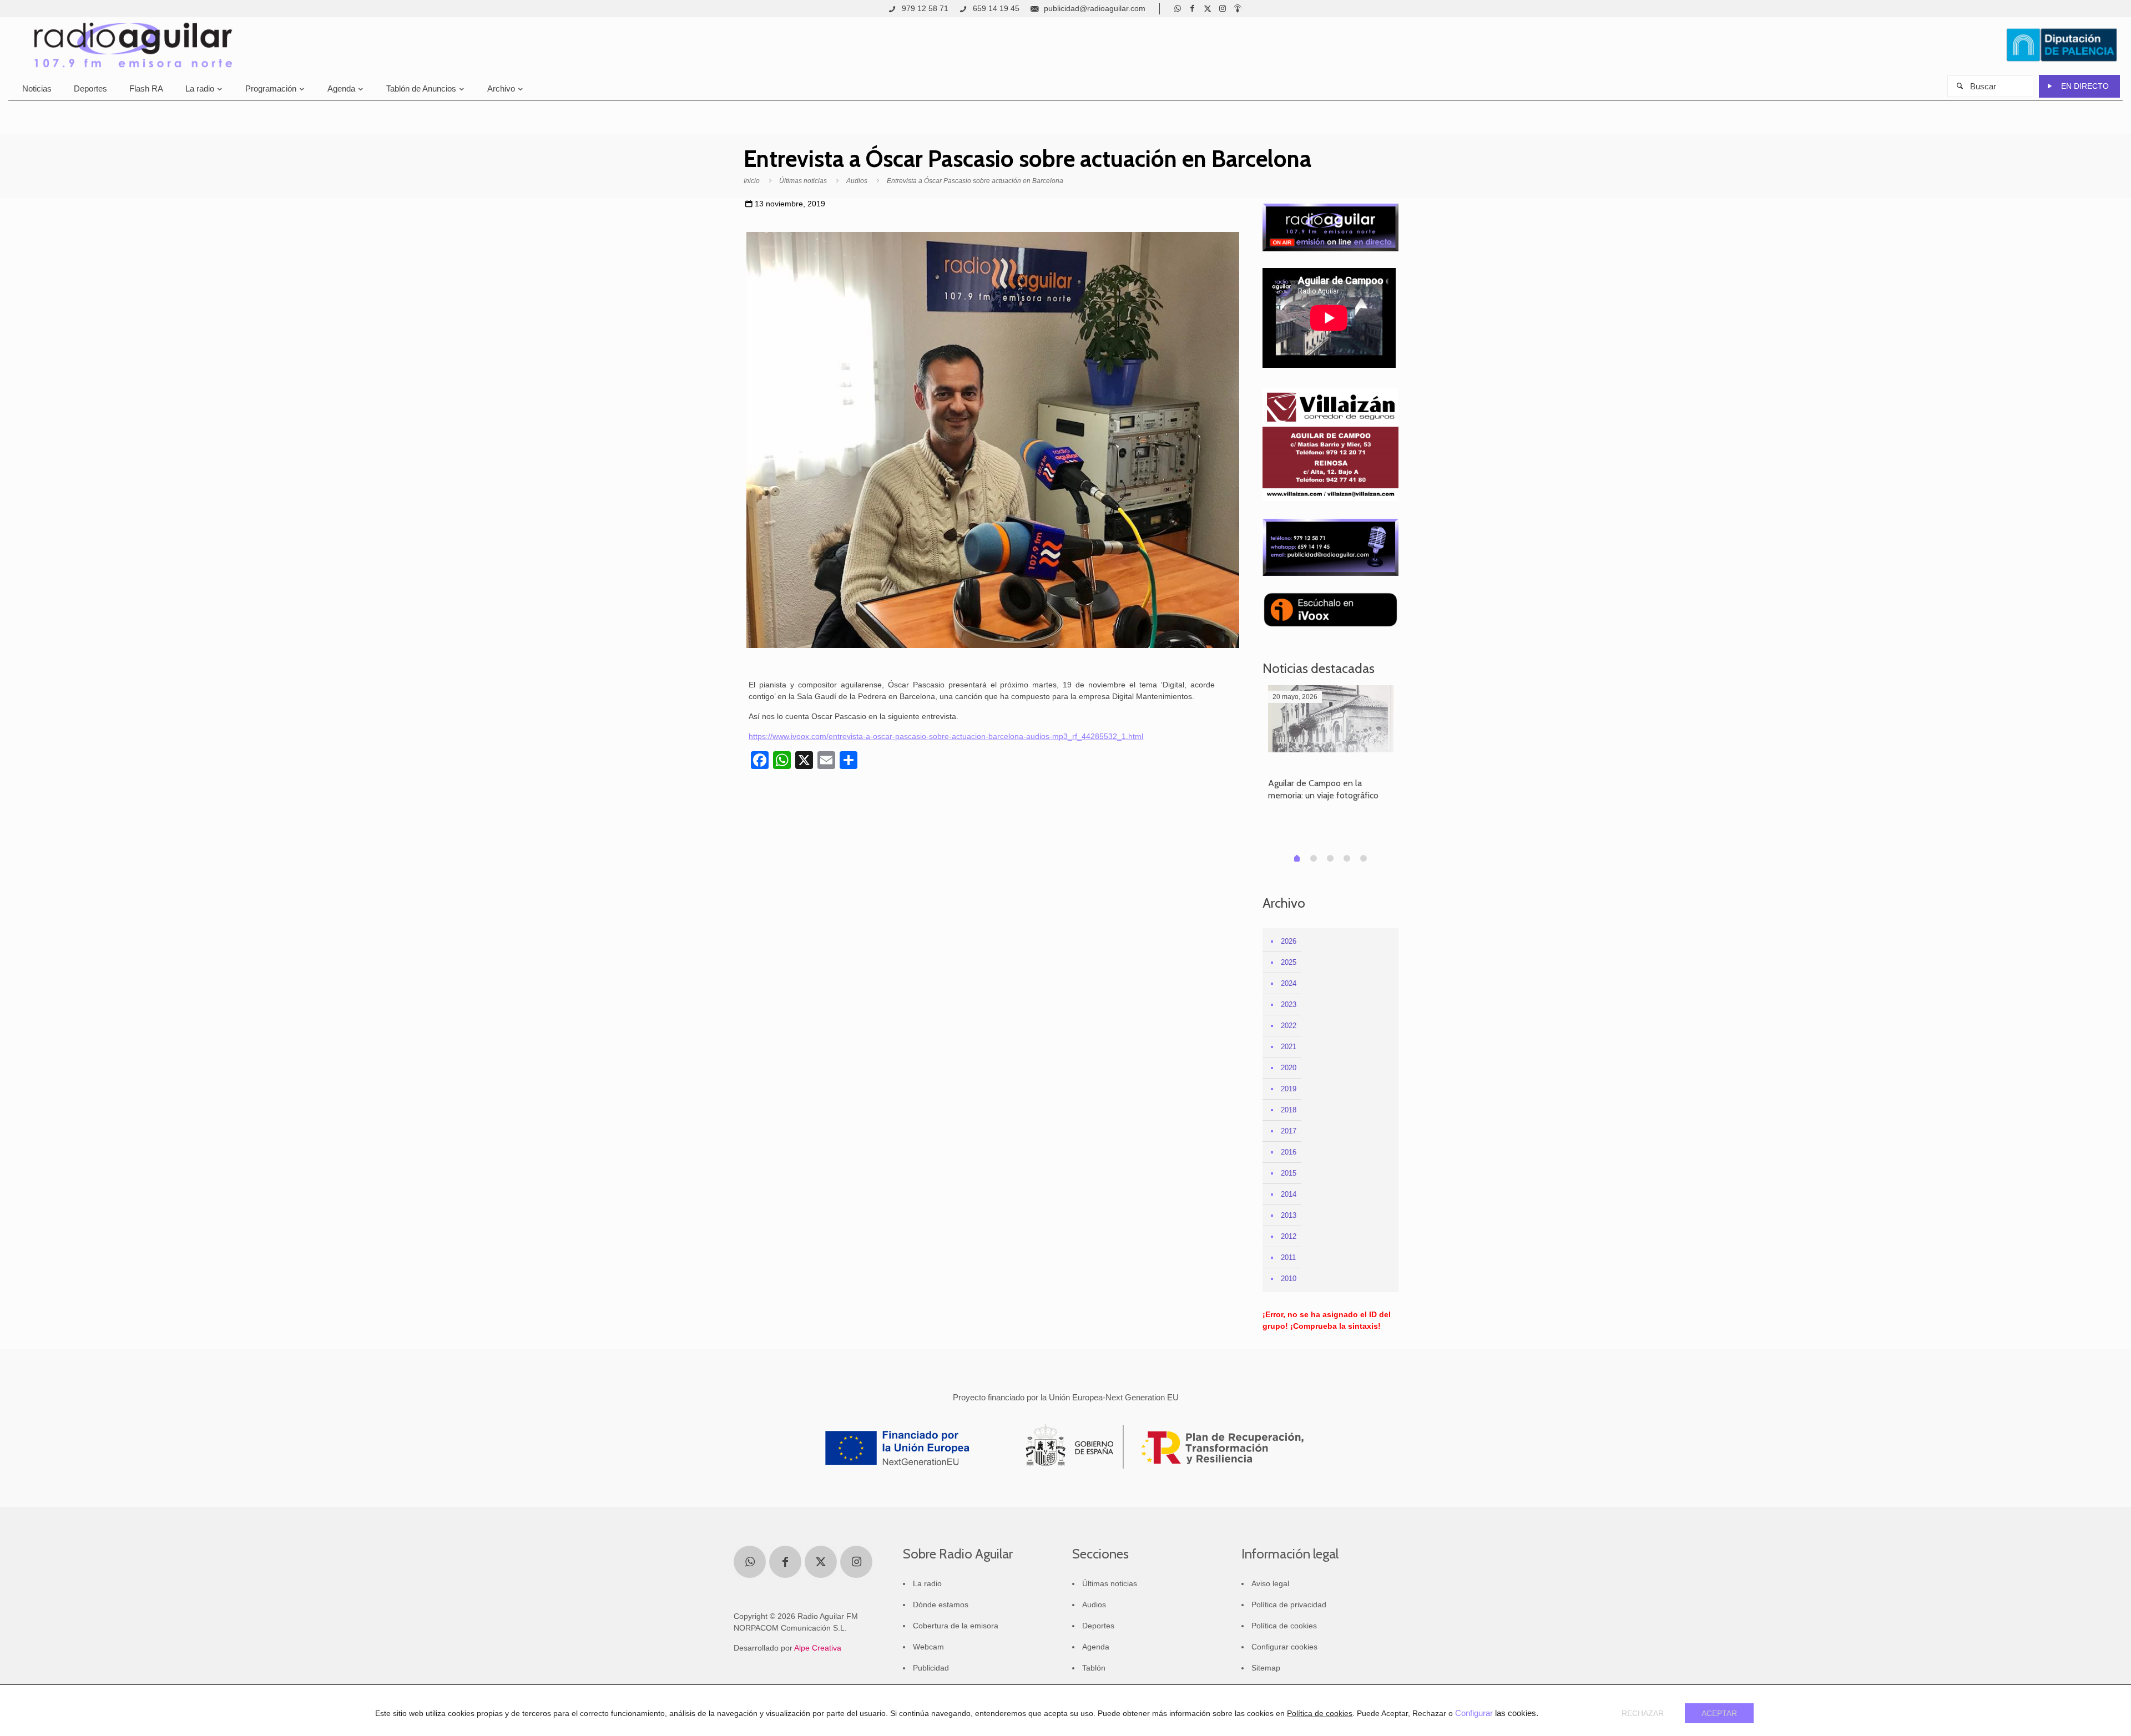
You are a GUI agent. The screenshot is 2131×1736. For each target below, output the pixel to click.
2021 (1289, 1047)
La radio (927, 1583)
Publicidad (931, 1668)
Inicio (752, 181)
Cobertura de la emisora (956, 1626)
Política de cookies (1284, 1626)
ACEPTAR (1719, 1713)
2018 (1289, 1110)
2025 (1289, 962)
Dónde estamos (941, 1605)
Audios (857, 181)
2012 (1289, 1236)
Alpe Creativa (818, 1648)
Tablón (1094, 1668)
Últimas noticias (803, 181)
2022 (1289, 1026)
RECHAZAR (1643, 1713)
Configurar (1474, 1713)
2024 (1289, 983)
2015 (1289, 1173)
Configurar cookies (1284, 1647)
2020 (1289, 1068)
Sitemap (1266, 1668)
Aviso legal (1270, 1583)
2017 (1289, 1131)
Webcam (928, 1647)
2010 (1289, 1279)
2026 (1289, 941)
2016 (1289, 1152)
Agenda (1096, 1647)
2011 (1288, 1257)
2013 (1289, 1215)
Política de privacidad (1289, 1605)
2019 (1289, 1089)
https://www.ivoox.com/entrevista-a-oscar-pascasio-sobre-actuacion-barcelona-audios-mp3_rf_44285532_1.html (946, 736)
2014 (1289, 1194)
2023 (1289, 1004)
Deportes (1098, 1626)
